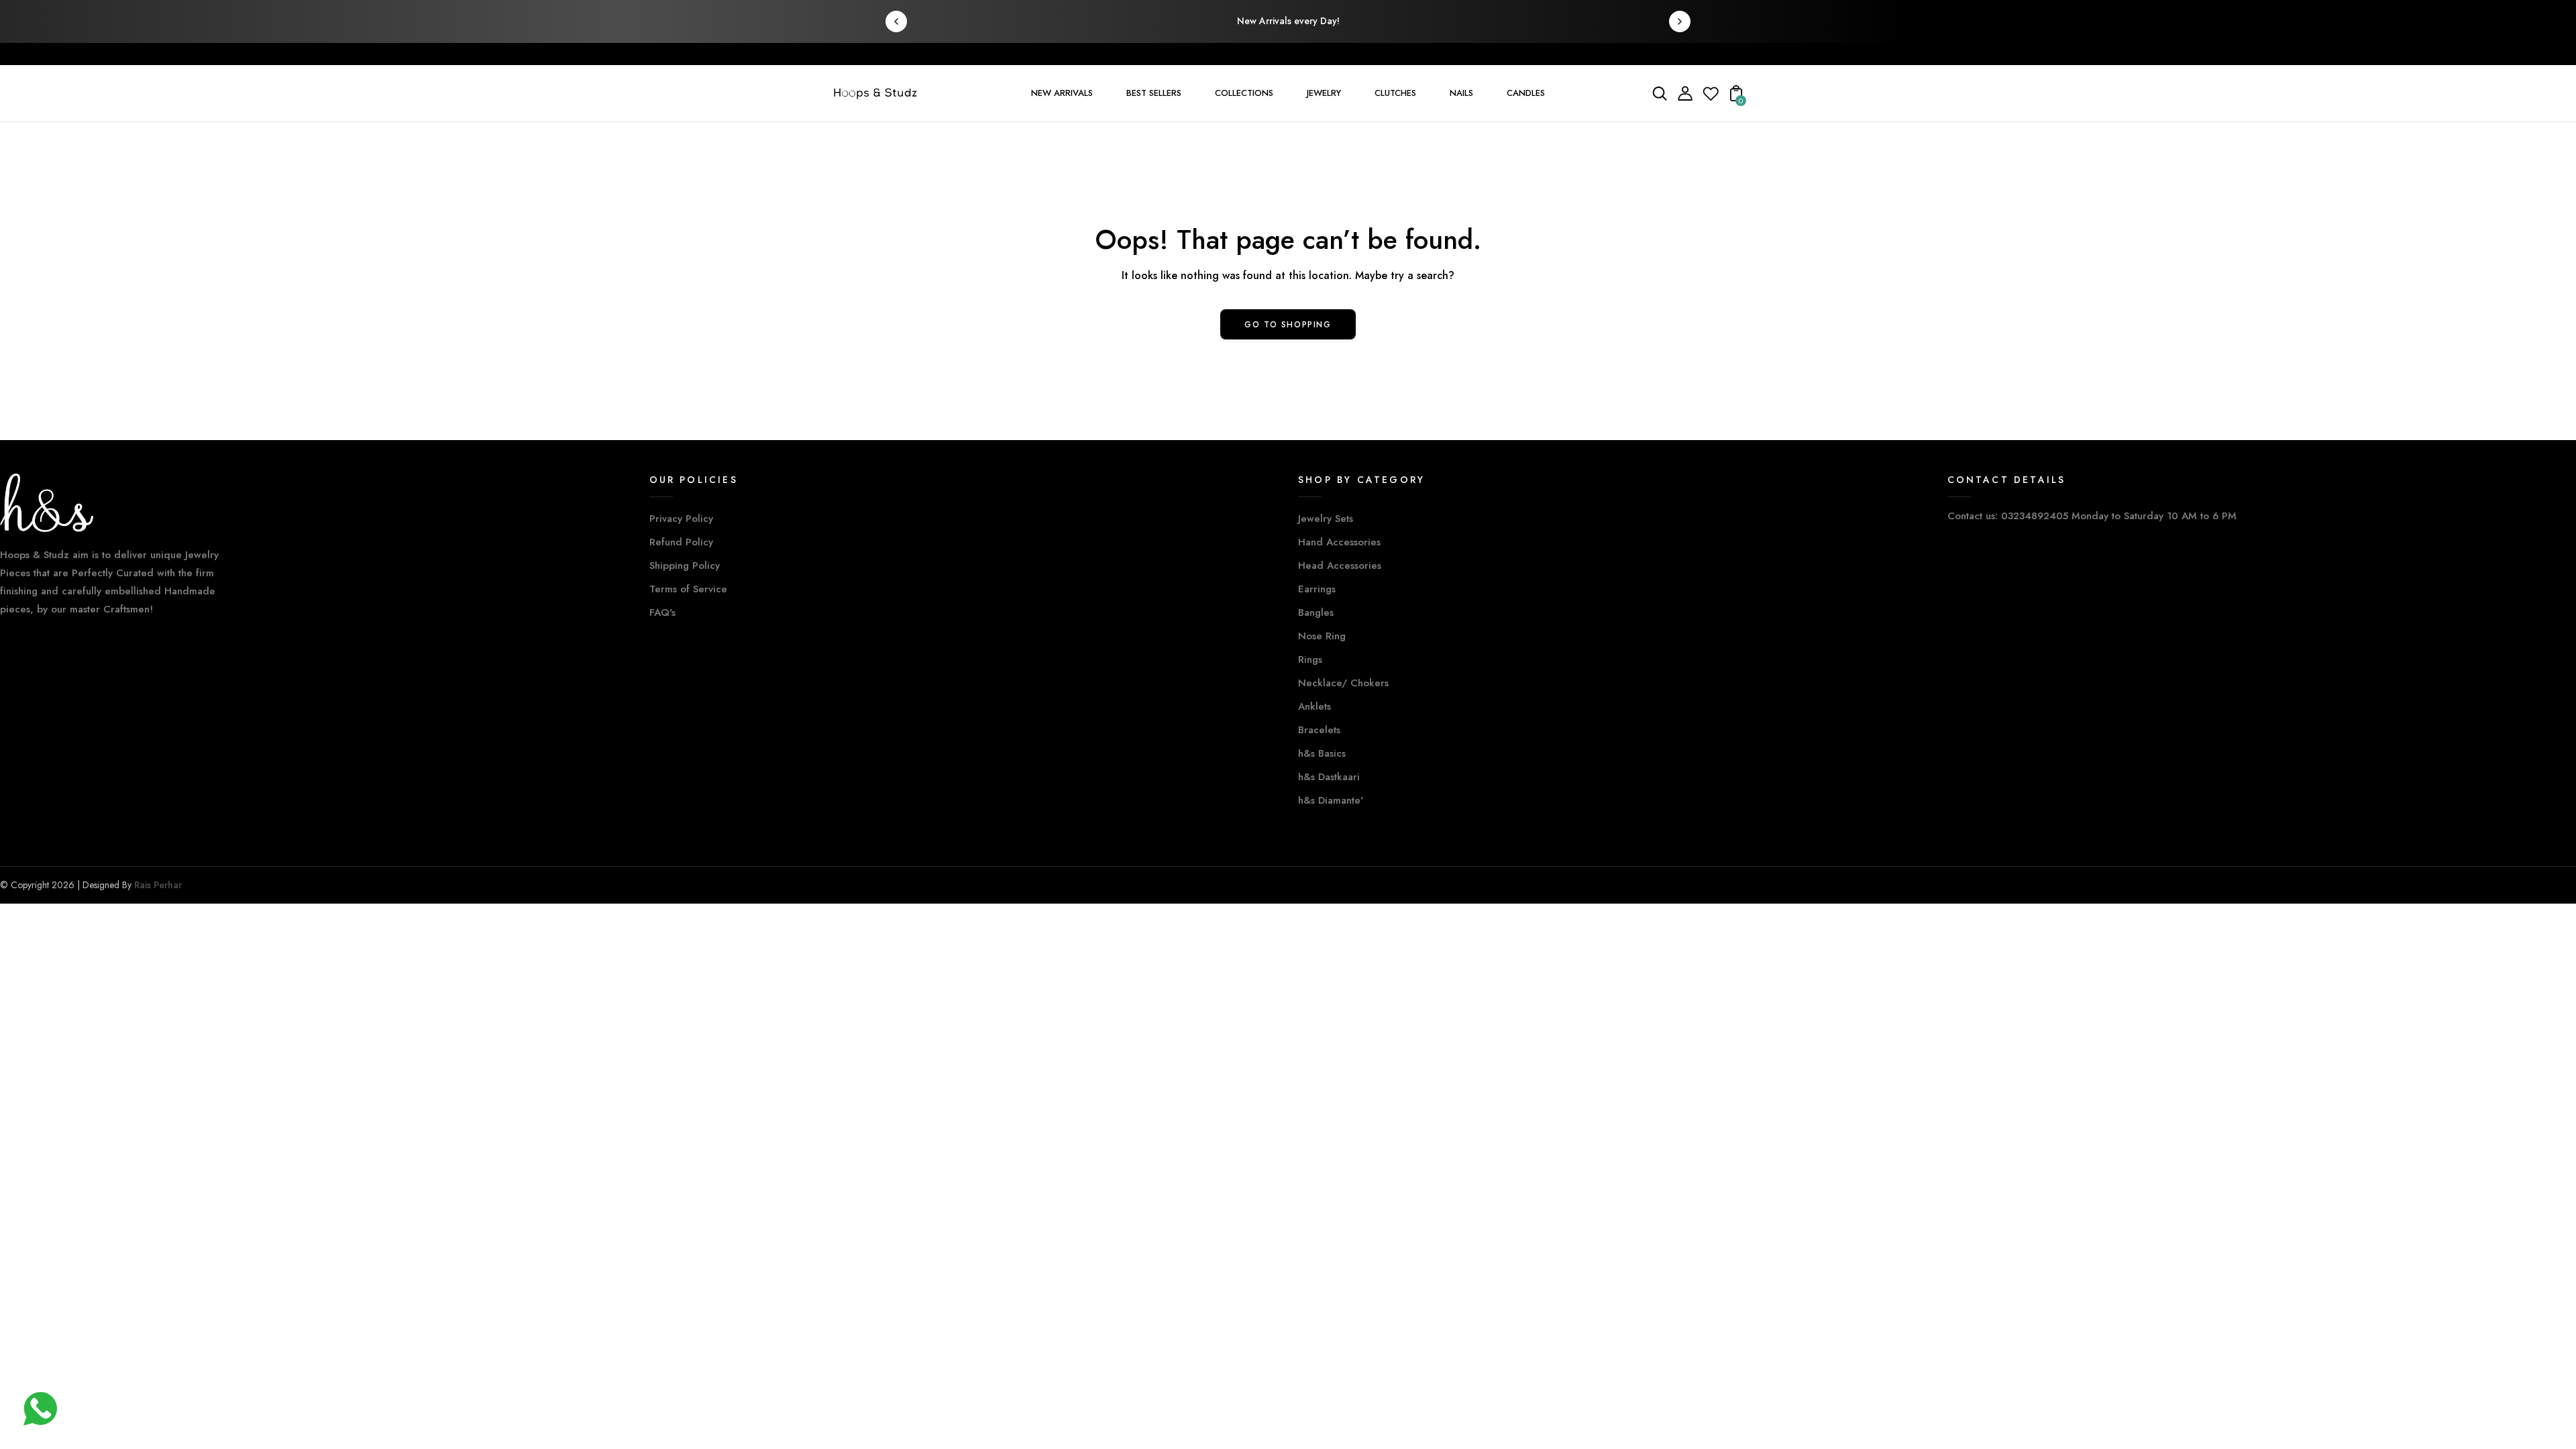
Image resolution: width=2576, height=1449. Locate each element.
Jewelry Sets (1326, 519)
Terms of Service (688, 589)
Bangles (1316, 612)
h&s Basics (1322, 753)
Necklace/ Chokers (1343, 683)
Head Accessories (1340, 566)
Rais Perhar (158, 885)
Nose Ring (1322, 636)
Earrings (1317, 589)
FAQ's (662, 612)
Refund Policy (681, 542)
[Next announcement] (1680, 21)
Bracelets (1319, 730)
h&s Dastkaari (1329, 777)
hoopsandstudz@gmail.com (1008, 53)
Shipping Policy (685, 566)
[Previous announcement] (896, 21)
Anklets (1314, 706)
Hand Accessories (1339, 542)
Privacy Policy (681, 519)
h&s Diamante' (1331, 800)
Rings (1310, 659)
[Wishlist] (1711, 98)
